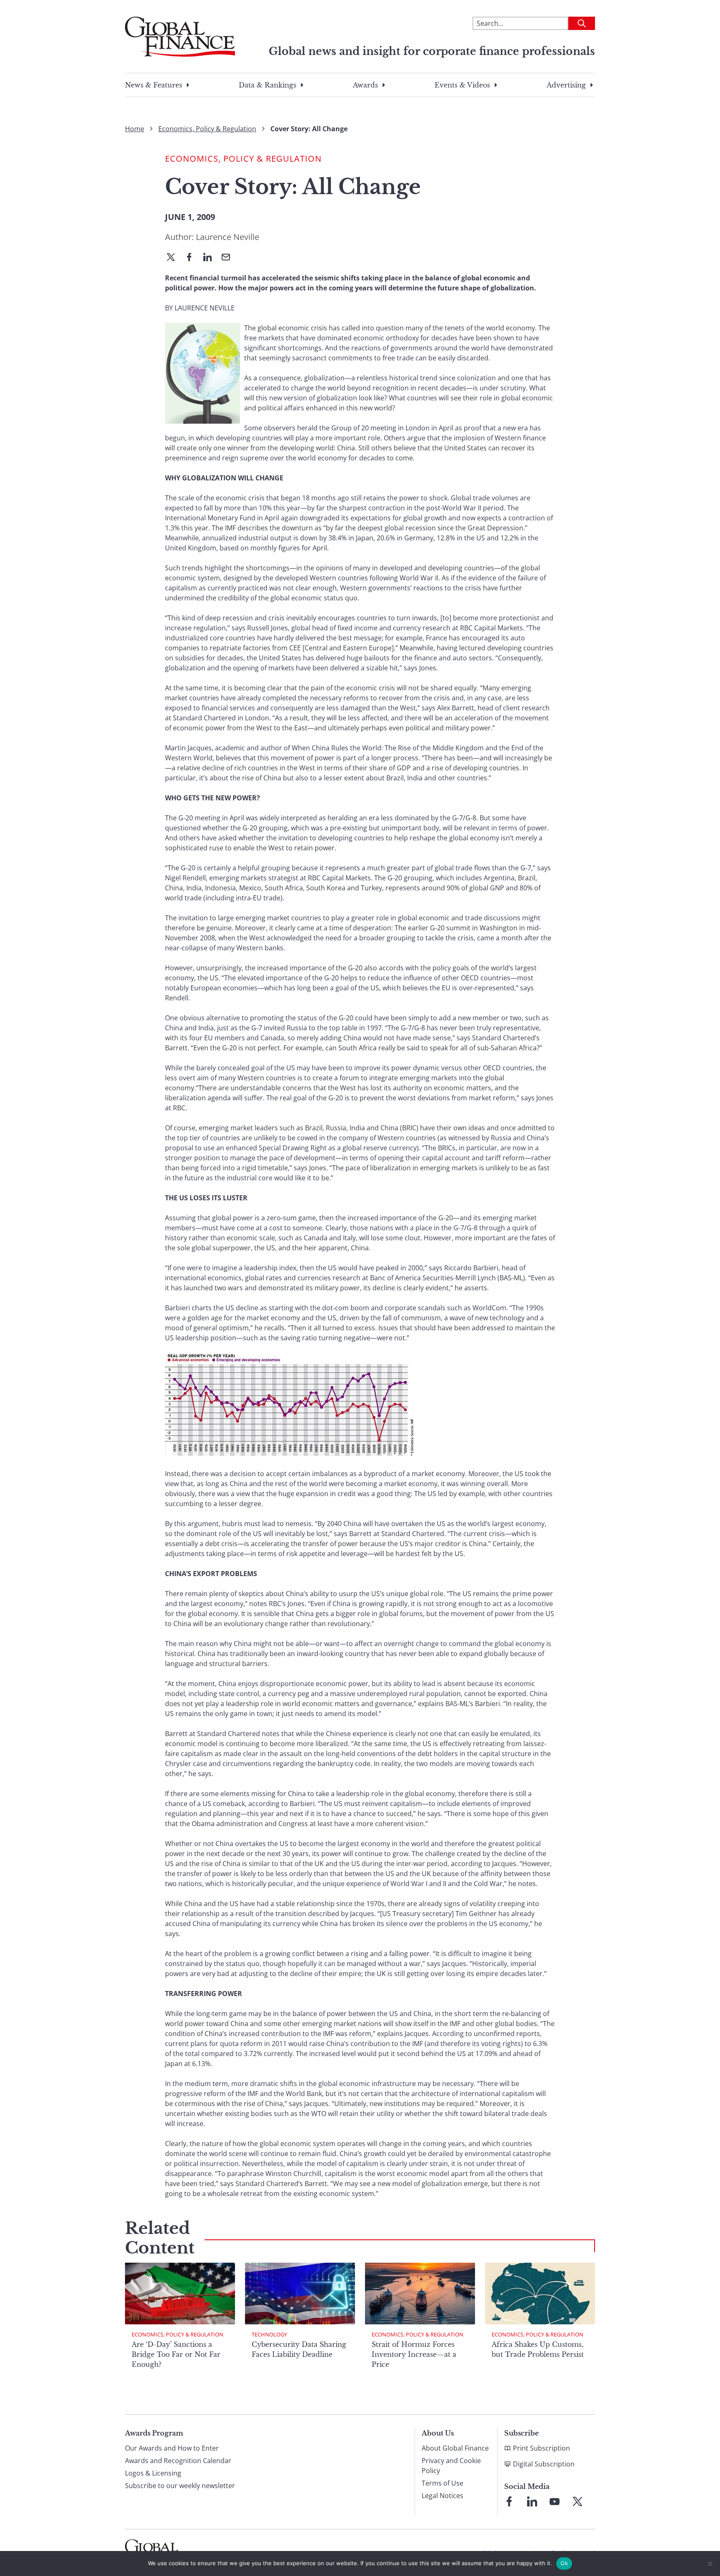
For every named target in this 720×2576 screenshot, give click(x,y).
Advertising (566, 85)
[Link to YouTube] (555, 2501)
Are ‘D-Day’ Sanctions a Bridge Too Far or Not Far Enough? (176, 2354)
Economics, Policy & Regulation (207, 129)
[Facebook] (192, 258)
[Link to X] (577, 2501)
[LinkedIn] (211, 258)
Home (135, 129)
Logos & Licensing (153, 2473)
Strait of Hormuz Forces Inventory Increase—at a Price (414, 2354)
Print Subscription (541, 2448)
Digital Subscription (544, 2464)
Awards (365, 85)
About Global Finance (455, 2448)
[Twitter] (174, 258)
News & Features (154, 85)
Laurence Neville (227, 237)
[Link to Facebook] (509, 2501)
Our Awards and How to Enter (172, 2448)
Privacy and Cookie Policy (451, 2466)
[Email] (229, 258)
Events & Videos (462, 85)
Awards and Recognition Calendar (178, 2461)
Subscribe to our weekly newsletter (180, 2486)
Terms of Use (442, 2483)
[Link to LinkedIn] (532, 2501)
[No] (710, 2564)
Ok (564, 2563)
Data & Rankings (267, 85)
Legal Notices (442, 2496)
